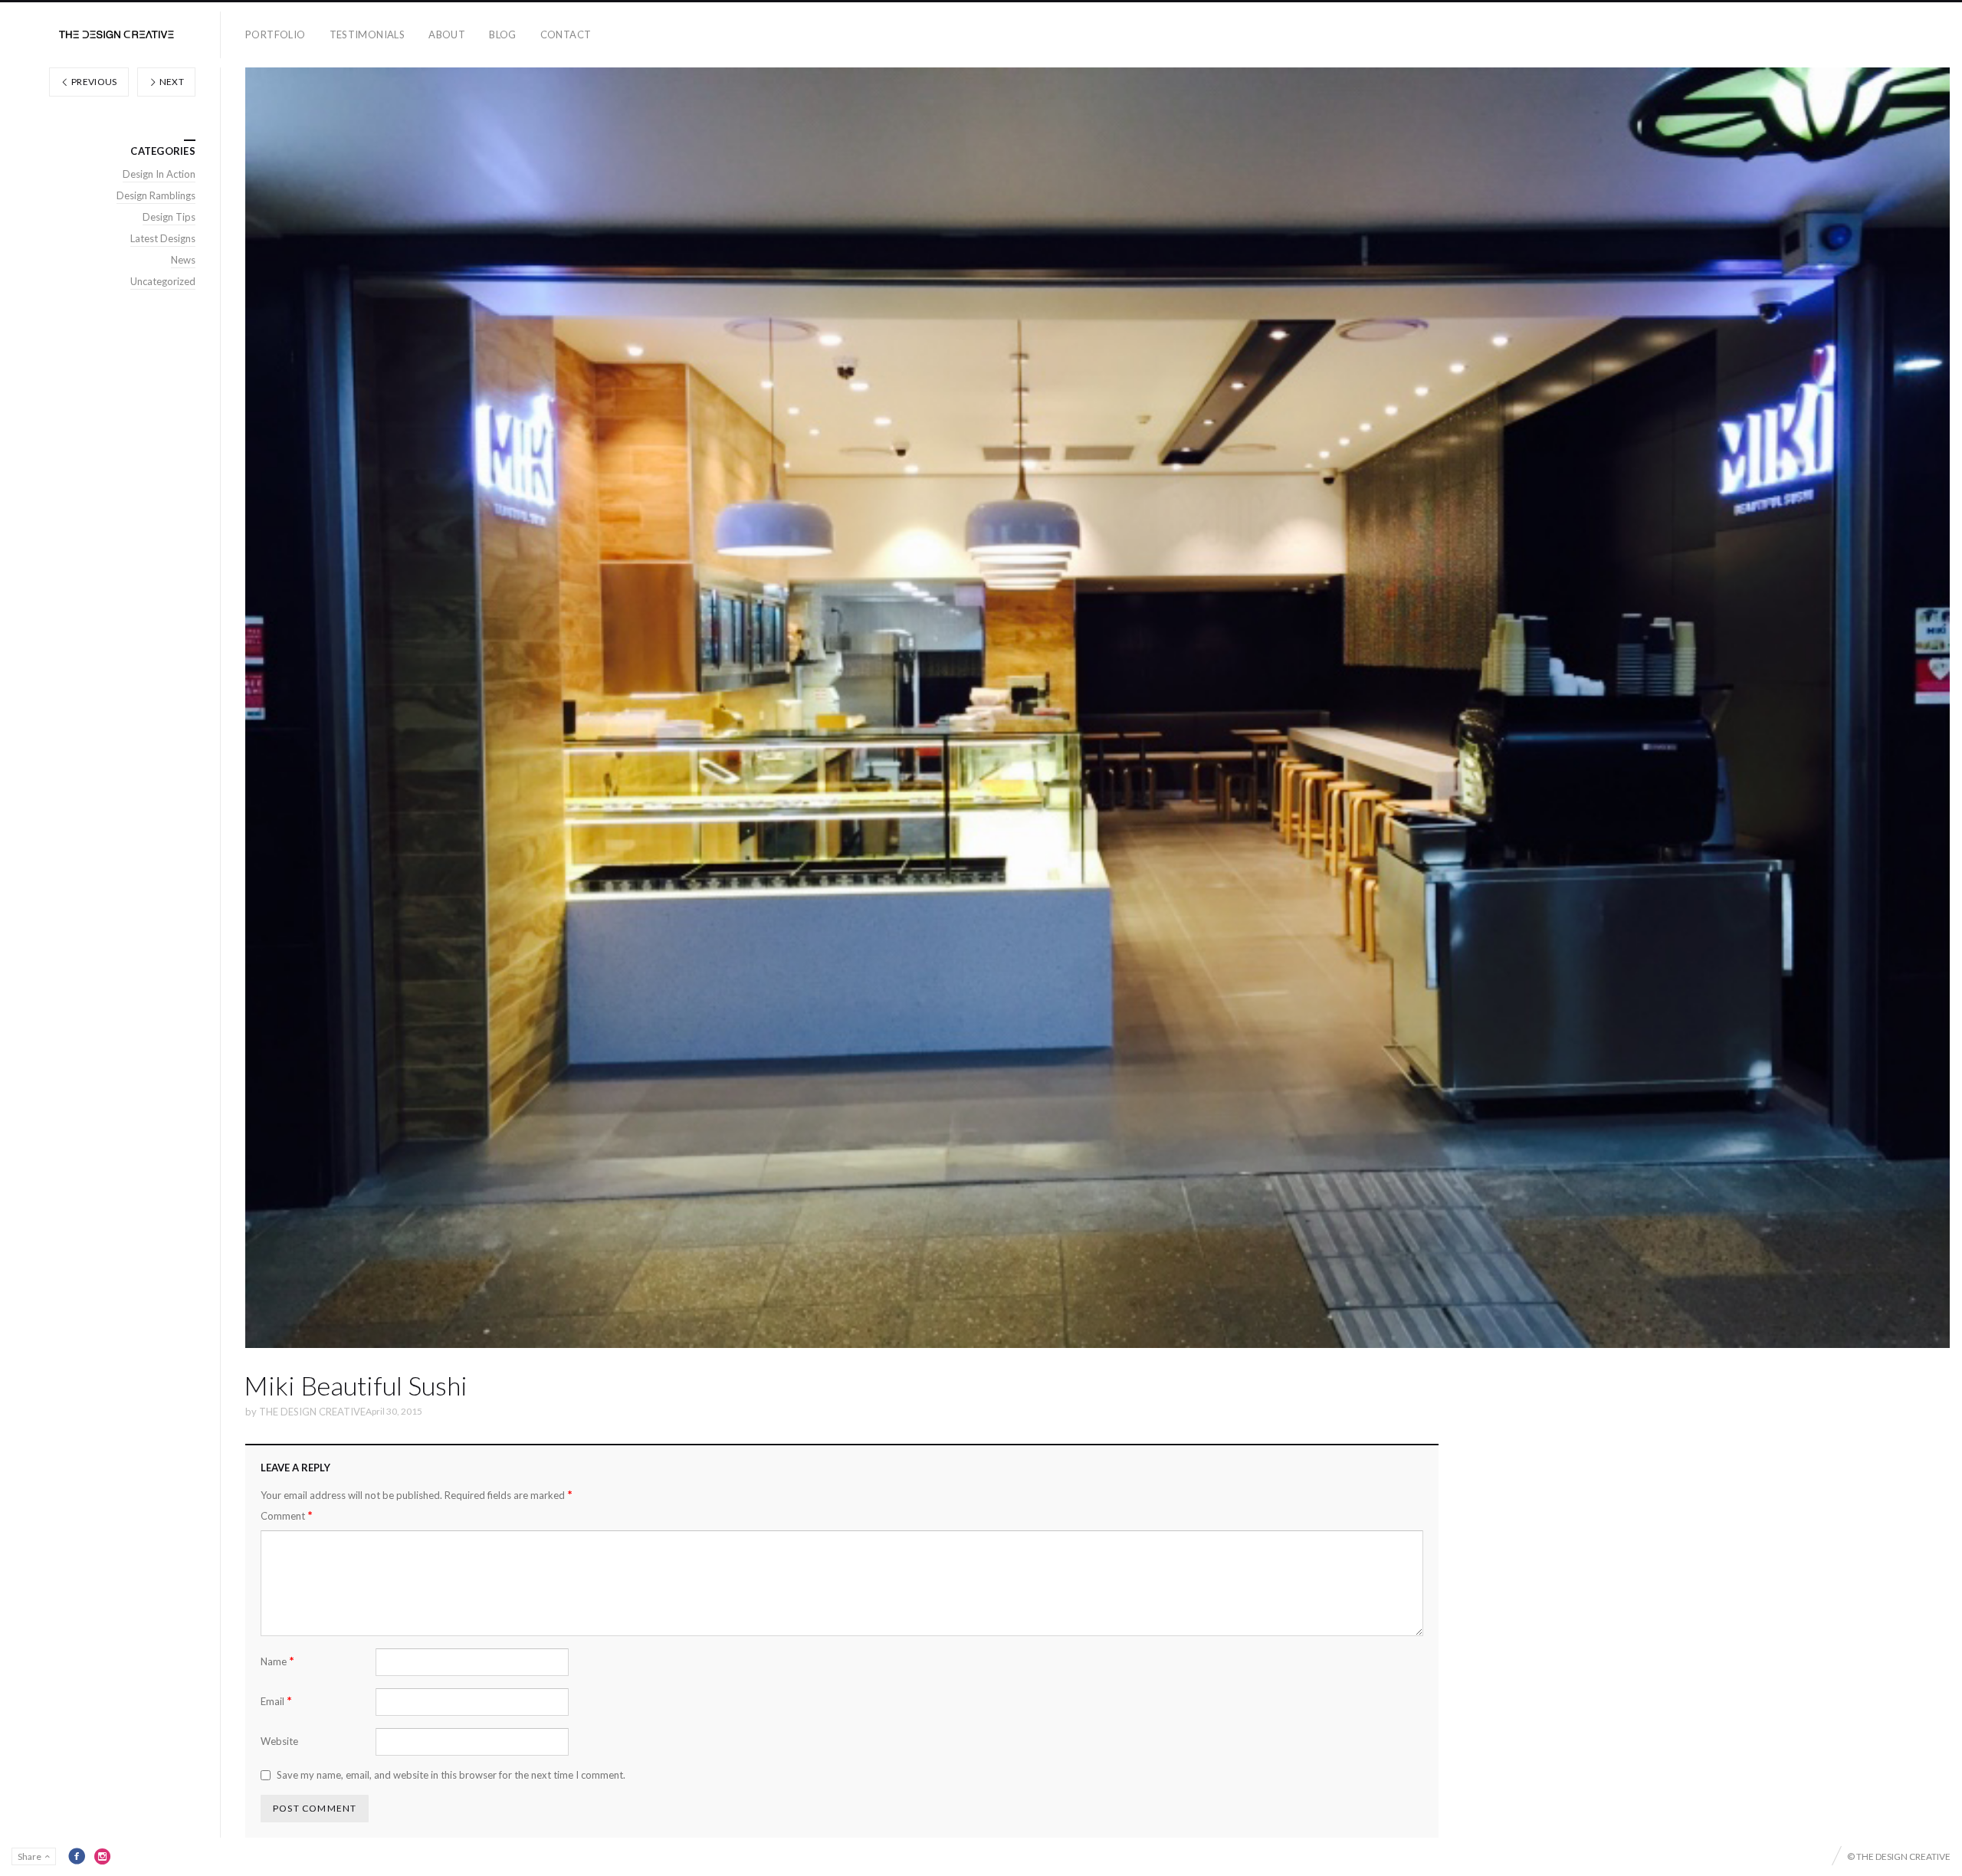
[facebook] (77, 1856)
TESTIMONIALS (367, 34)
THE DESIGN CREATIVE (312, 1412)
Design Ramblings (156, 195)
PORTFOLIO (276, 34)
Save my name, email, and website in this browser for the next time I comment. (451, 1775)
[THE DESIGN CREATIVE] (116, 35)
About (447, 34)
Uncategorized (163, 281)
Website (279, 1741)
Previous (94, 82)
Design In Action (159, 174)
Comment (287, 1515)
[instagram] (103, 1856)
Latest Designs (163, 238)
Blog (503, 34)
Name (277, 1661)
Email (276, 1701)
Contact (566, 34)
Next (171, 82)
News (183, 260)
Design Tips (169, 217)
